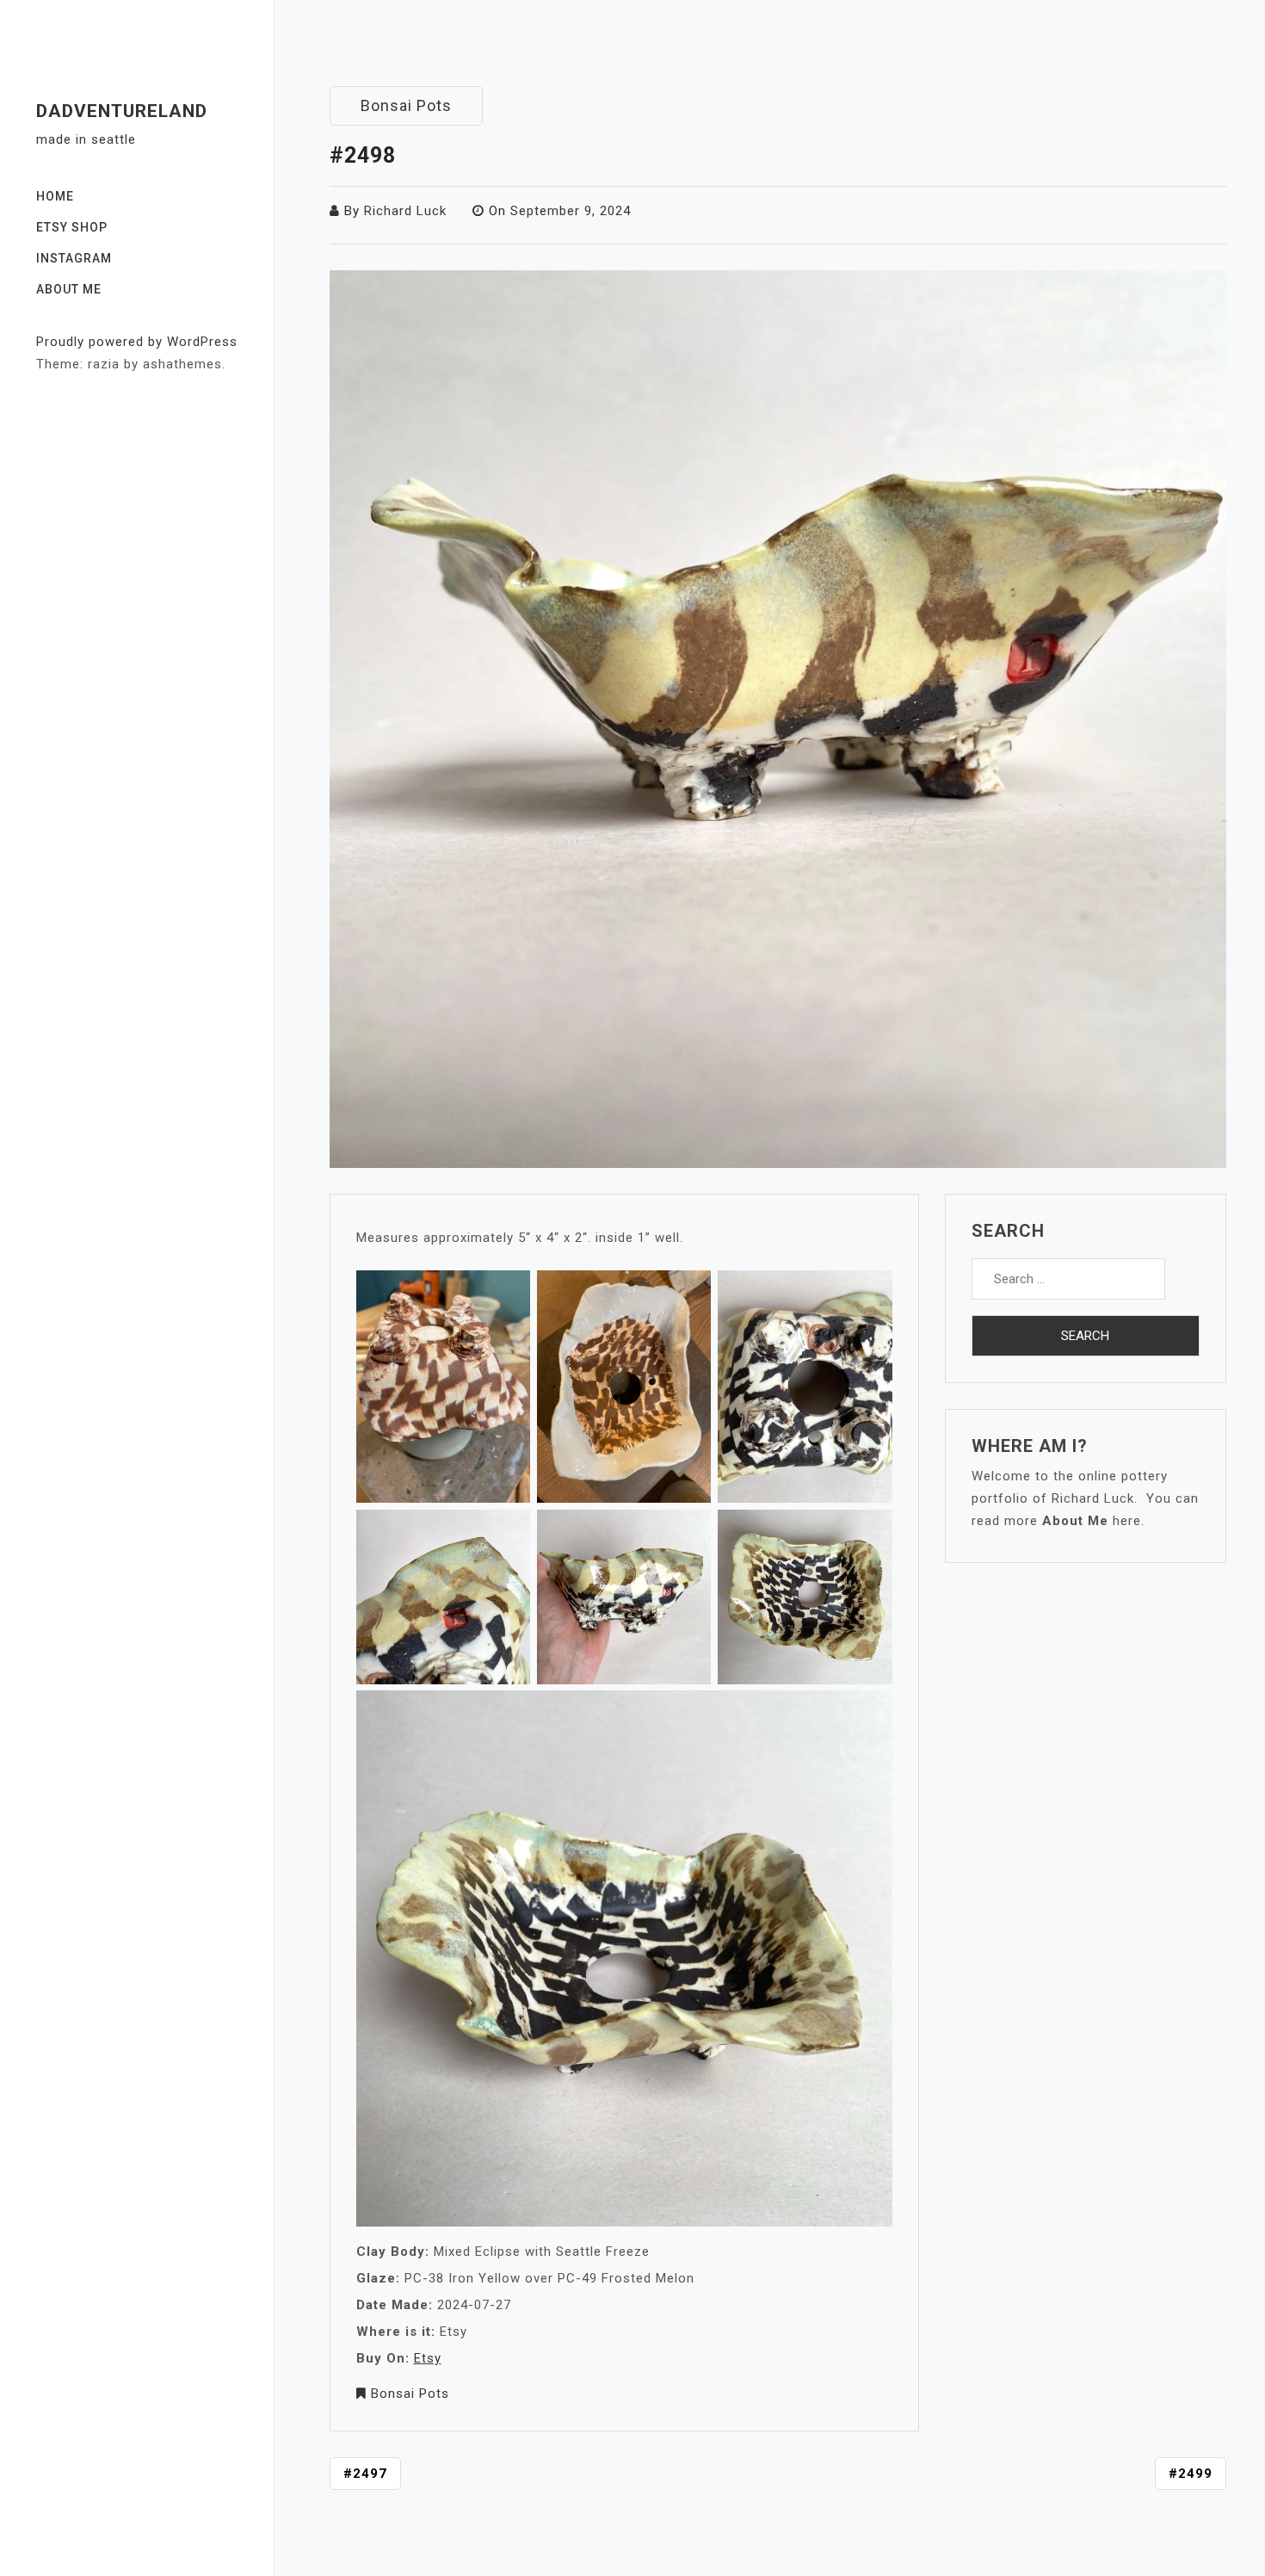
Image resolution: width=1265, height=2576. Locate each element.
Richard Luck (405, 211)
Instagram (74, 258)
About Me (69, 289)
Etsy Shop (72, 227)
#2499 (1191, 2474)
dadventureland (122, 111)
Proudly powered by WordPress (137, 342)
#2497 (365, 2474)
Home (55, 196)
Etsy (428, 2358)
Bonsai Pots (406, 105)
